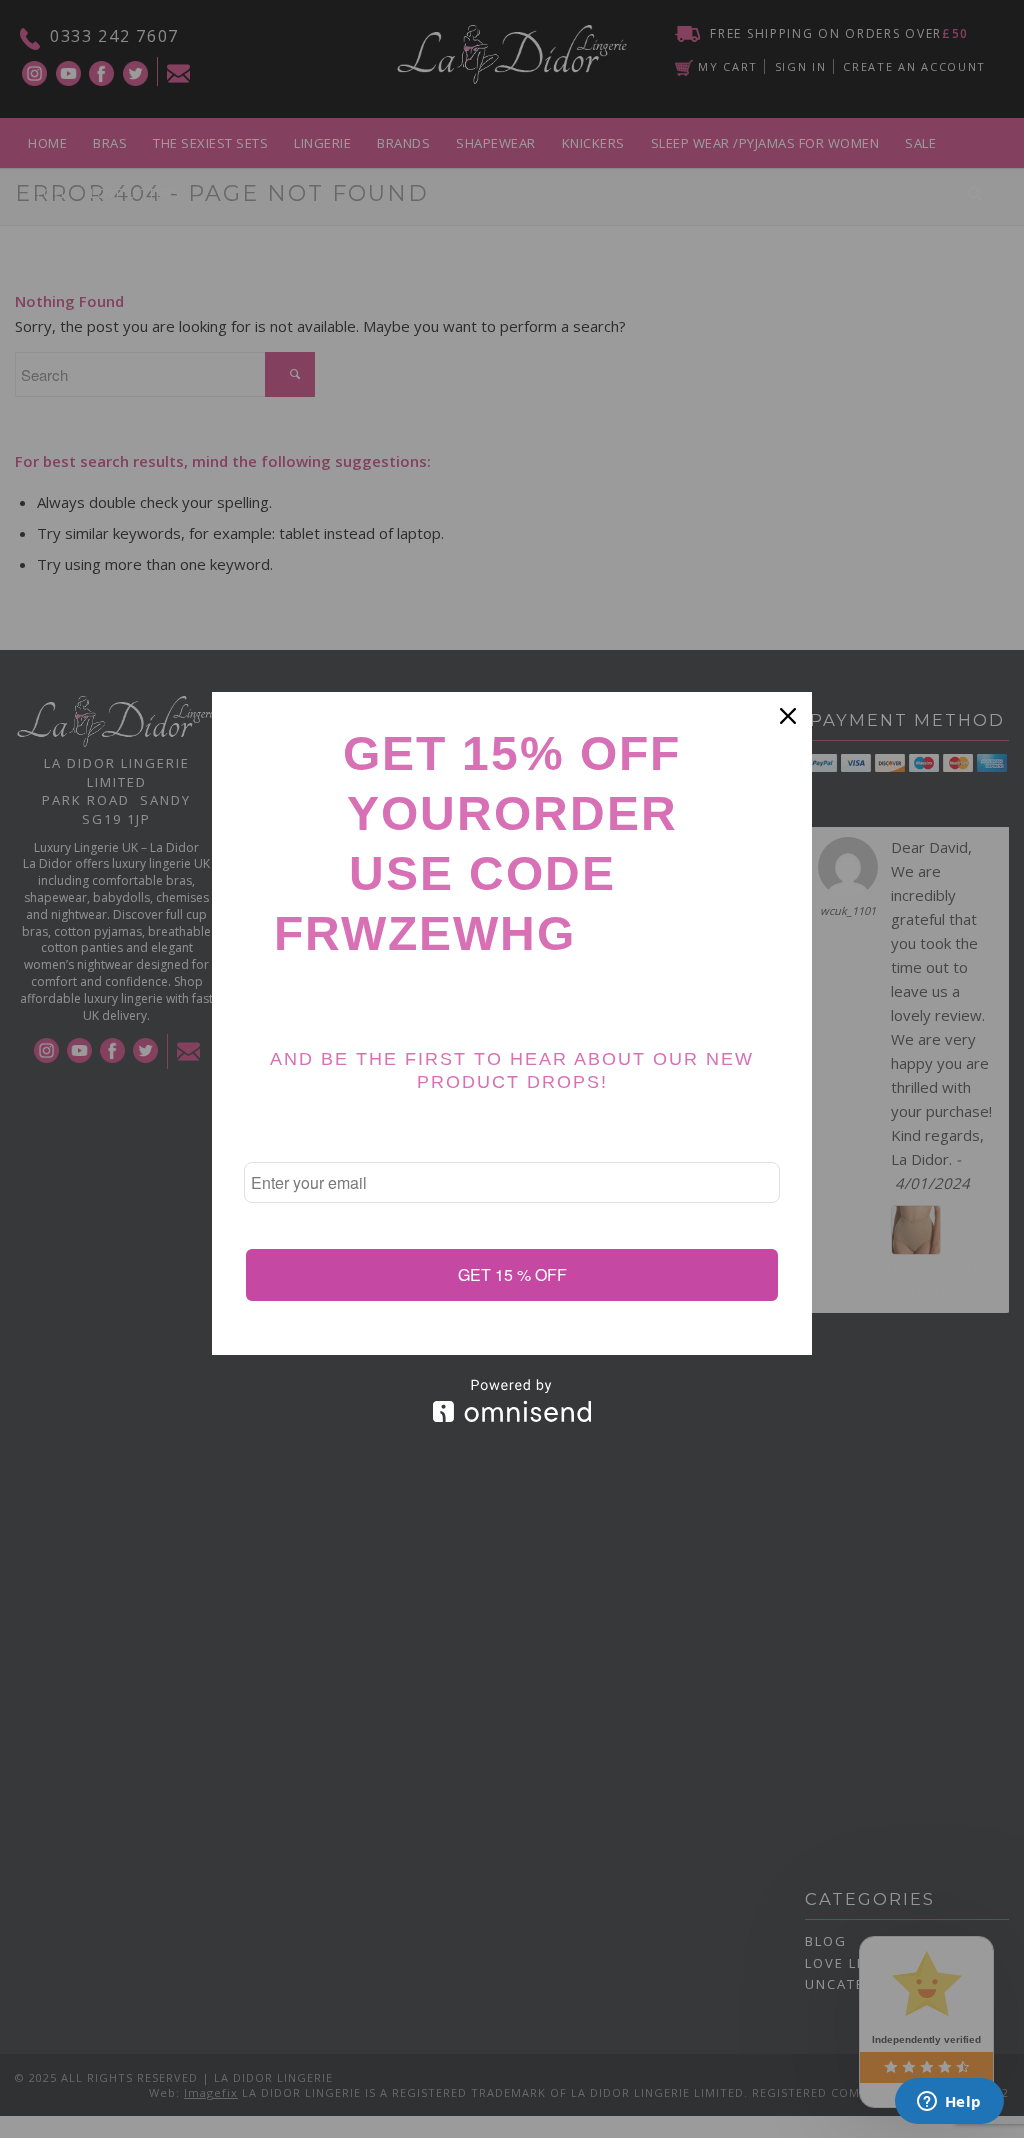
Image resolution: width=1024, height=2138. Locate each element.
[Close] (788, 716)
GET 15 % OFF (512, 1274)
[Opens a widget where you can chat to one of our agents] (949, 2103)
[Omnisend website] (512, 1400)
